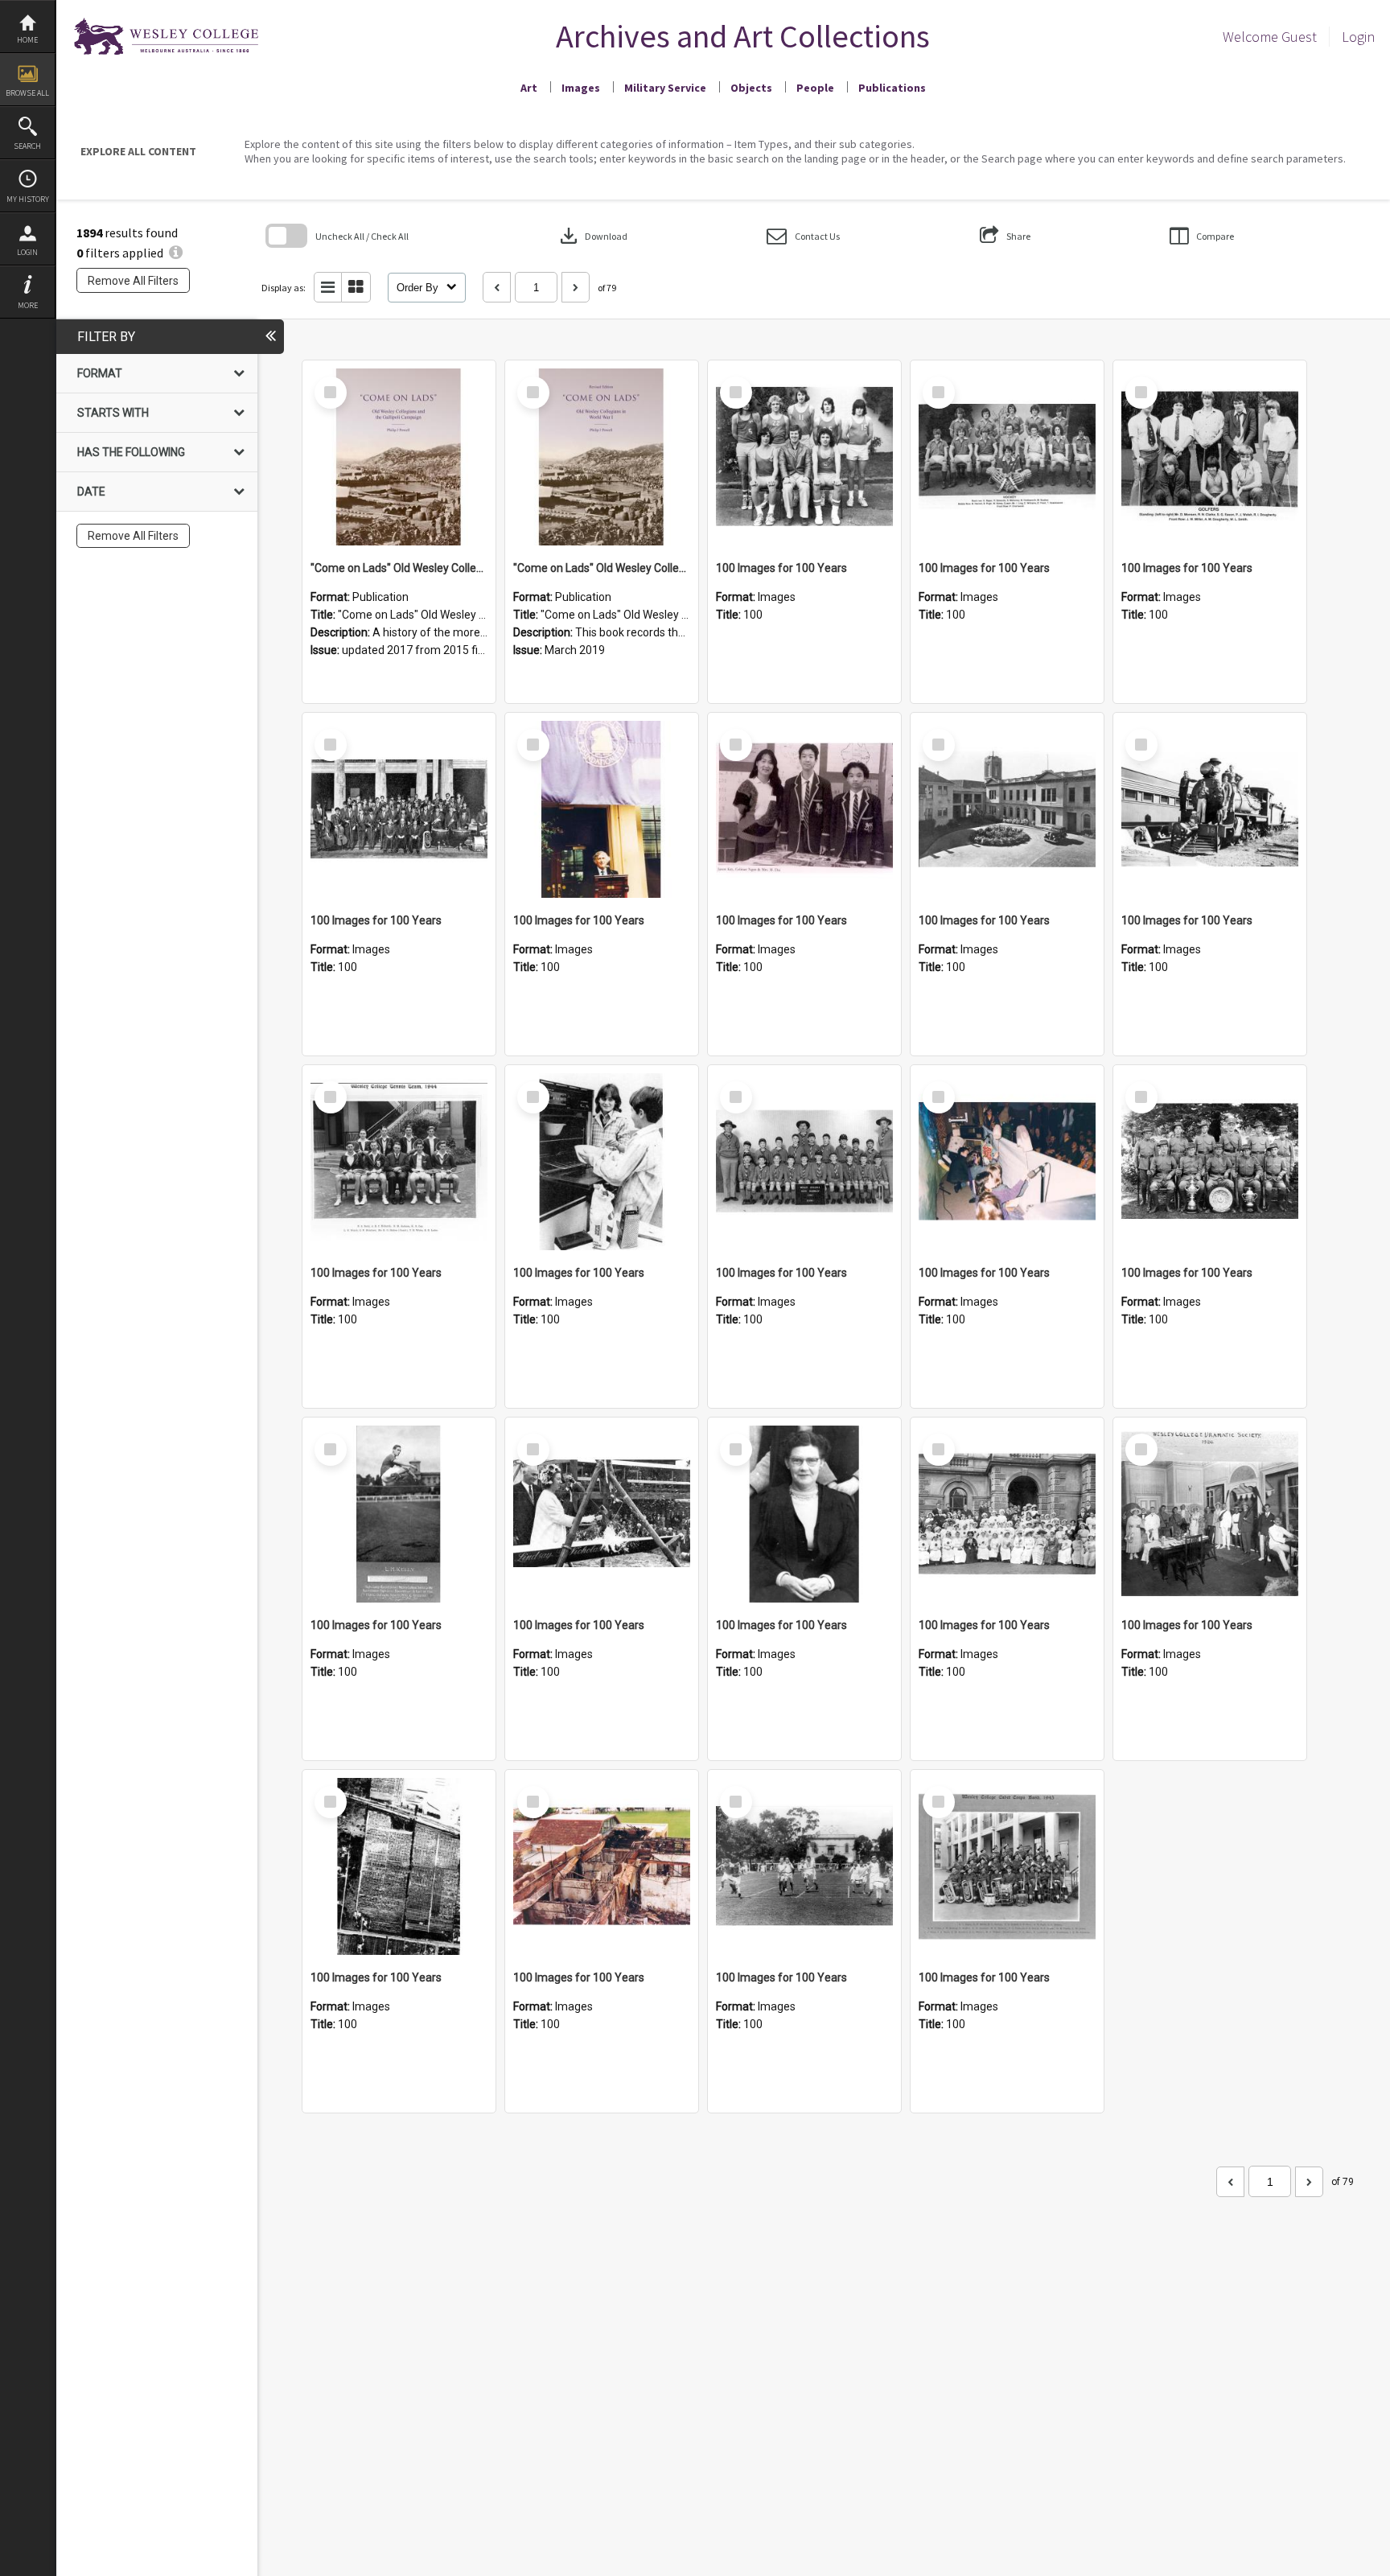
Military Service (665, 88)
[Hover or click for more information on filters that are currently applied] (176, 253)
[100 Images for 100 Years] (804, 457)
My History (28, 199)
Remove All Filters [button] (133, 281)
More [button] (28, 305)
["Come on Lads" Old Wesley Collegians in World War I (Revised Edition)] (602, 457)
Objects (751, 88)
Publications (892, 88)
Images (581, 88)
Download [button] (592, 236)
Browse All (27, 93)
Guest (1299, 37)
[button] (803, 236)
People (815, 88)
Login (27, 252)
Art (529, 88)
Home (27, 40)
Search (27, 146)
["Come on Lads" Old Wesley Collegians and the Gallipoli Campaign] (399, 457)
